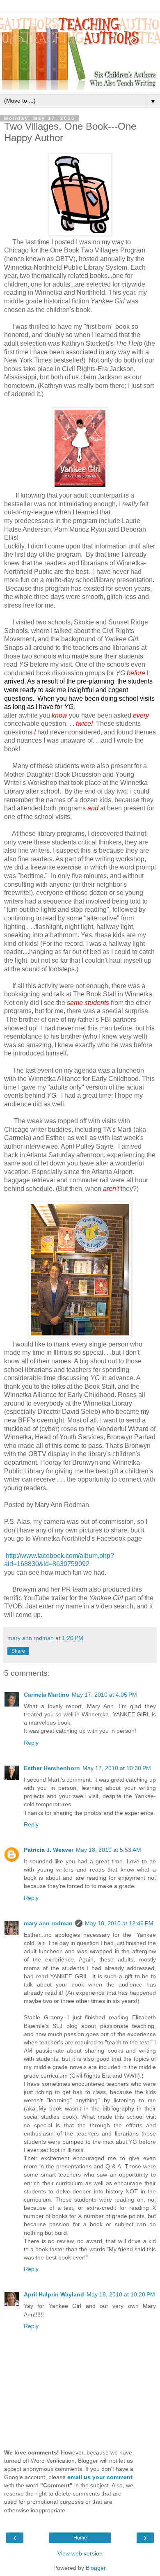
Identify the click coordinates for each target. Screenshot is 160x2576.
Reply (31, 1743)
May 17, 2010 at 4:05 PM (104, 1695)
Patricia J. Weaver (49, 1850)
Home (80, 2538)
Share (18, 1651)
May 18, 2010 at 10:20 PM (121, 2294)
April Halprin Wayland (54, 2294)
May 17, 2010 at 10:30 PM (117, 1768)
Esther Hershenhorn (52, 1768)
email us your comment (100, 2477)
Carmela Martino (47, 1695)
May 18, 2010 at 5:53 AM (109, 1850)
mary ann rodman (48, 1923)
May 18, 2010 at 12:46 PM (119, 1923)
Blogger (96, 2568)
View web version (80, 2553)
